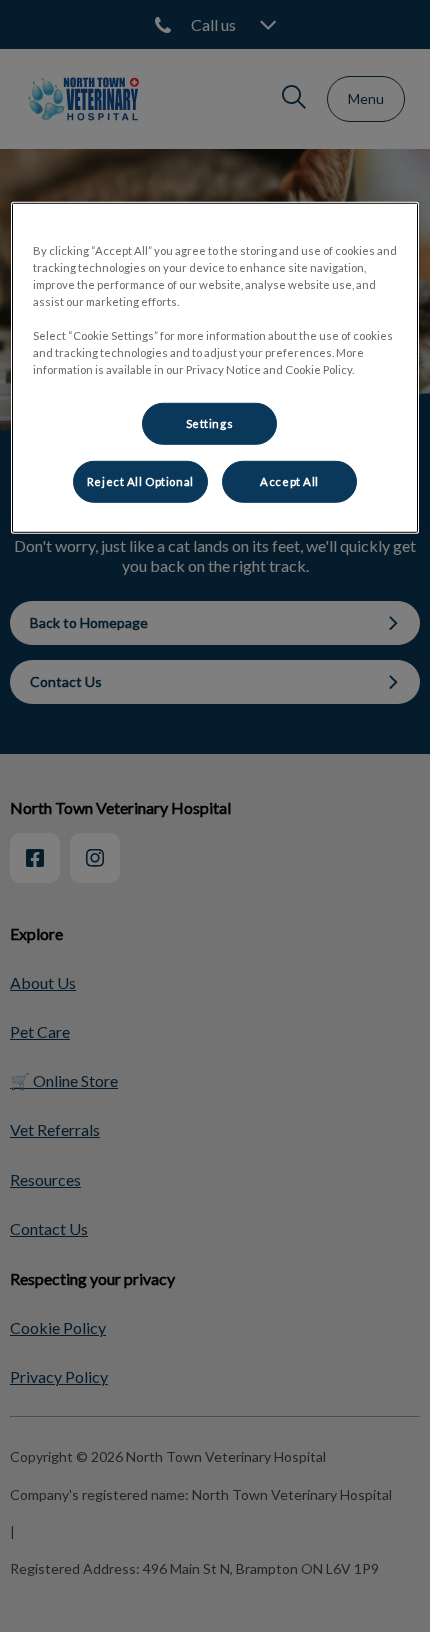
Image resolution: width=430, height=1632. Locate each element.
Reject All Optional (140, 481)
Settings (210, 423)
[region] (215, 368)
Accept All (289, 481)
